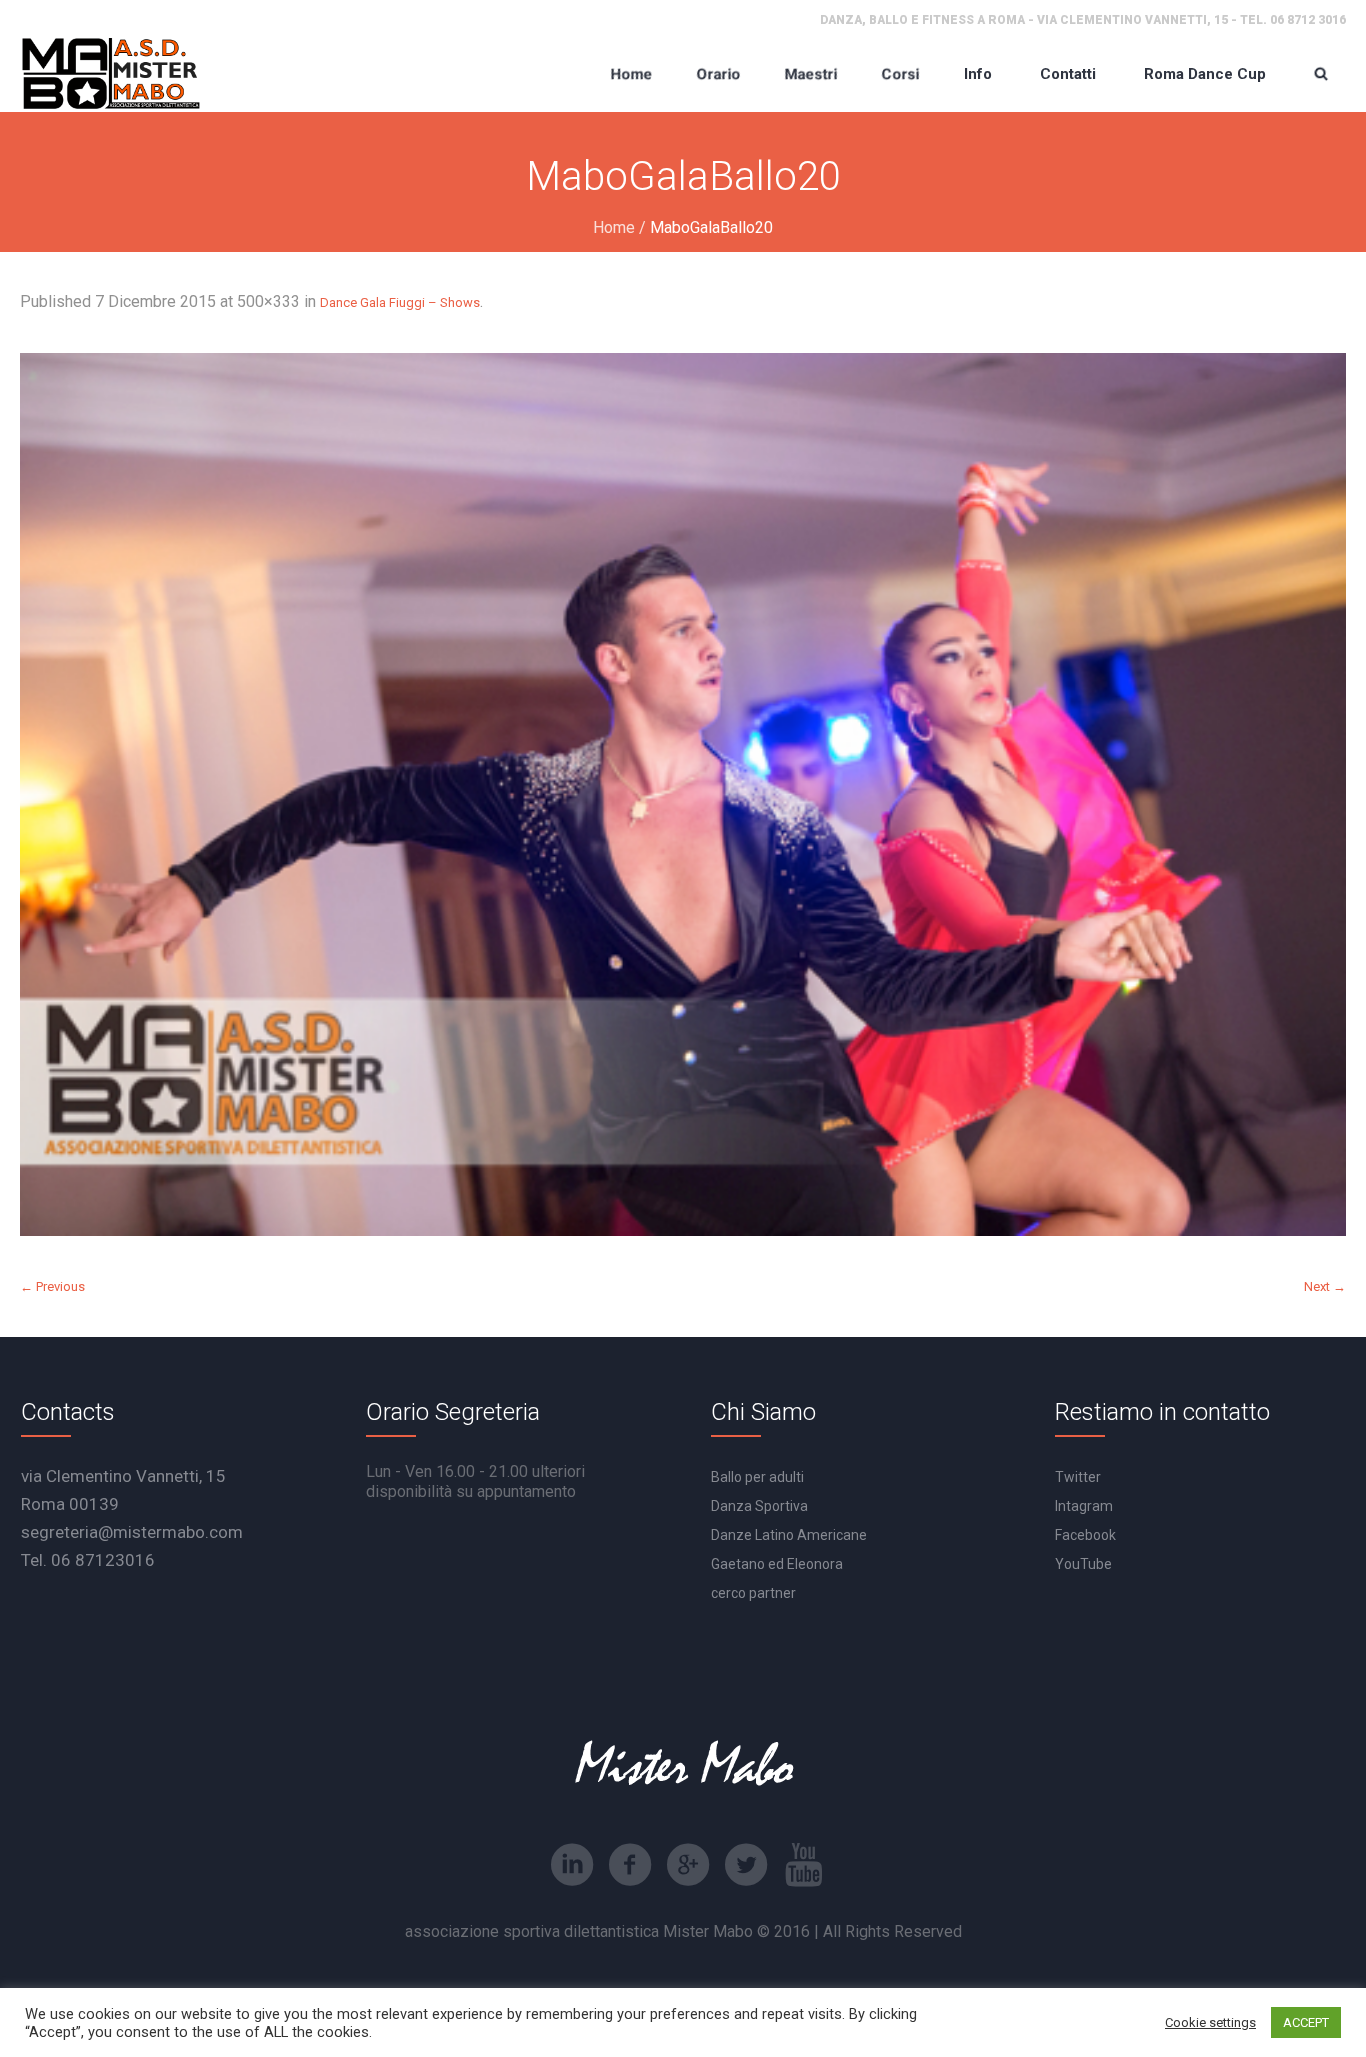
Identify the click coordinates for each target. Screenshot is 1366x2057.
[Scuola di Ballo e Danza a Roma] (111, 73)
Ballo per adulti (757, 1477)
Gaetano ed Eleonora (777, 1564)
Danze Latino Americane (789, 1535)
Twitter (1078, 1477)
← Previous (52, 1286)
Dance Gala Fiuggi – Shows (400, 302)
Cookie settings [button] (1210, 2022)
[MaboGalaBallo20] (683, 794)
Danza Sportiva (759, 1506)
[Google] (688, 1865)
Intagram (1084, 1506)
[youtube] (804, 1865)
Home (614, 227)
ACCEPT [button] (1306, 2022)
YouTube (1083, 1564)
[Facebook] (630, 1865)
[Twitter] (746, 1865)
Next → (1325, 1286)
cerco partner (753, 1593)
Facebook (1085, 1535)
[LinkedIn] (572, 1865)
